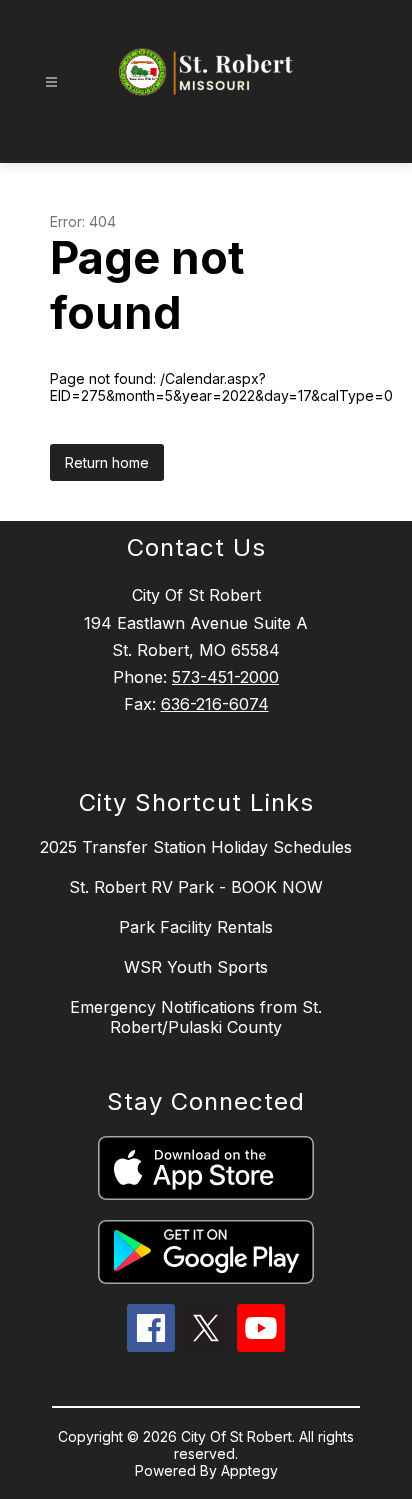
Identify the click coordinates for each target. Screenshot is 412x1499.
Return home (107, 462)
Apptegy (249, 1470)
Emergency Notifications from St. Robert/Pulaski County (196, 1017)
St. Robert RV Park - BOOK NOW (196, 887)
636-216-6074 (215, 704)
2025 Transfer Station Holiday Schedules (196, 847)
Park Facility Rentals (196, 927)
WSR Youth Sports (196, 967)
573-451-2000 (225, 677)
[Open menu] (51, 82)
